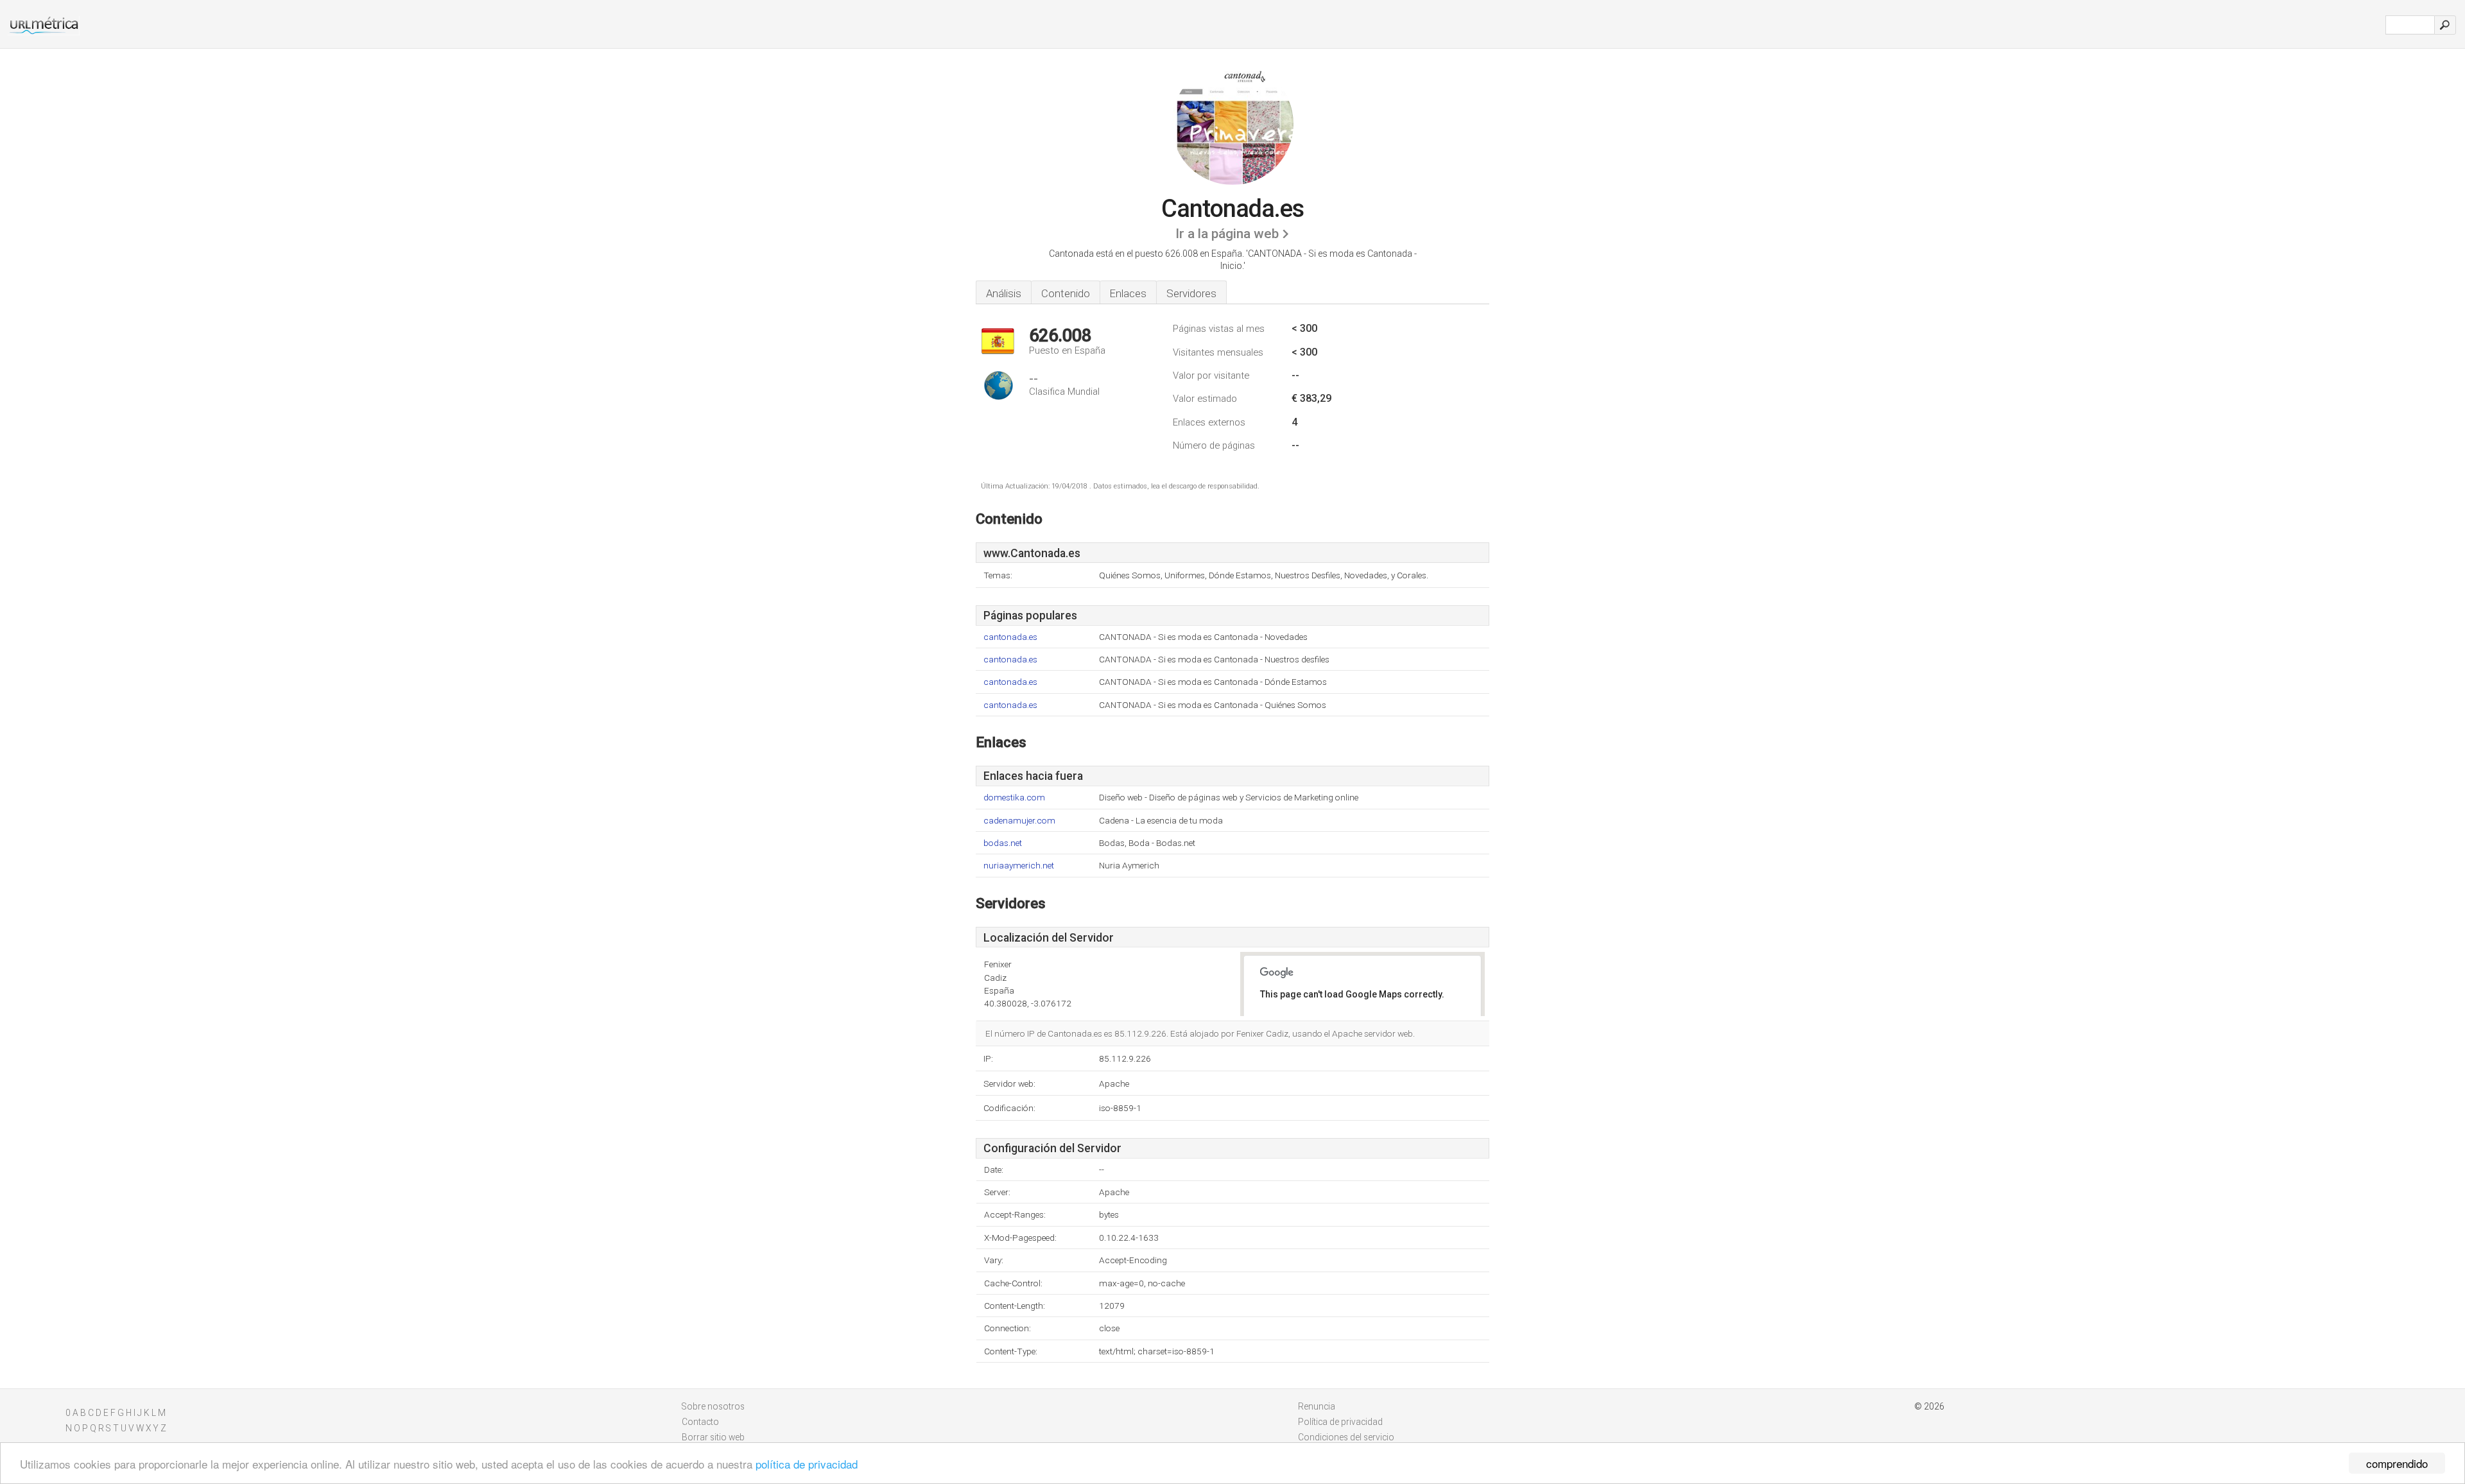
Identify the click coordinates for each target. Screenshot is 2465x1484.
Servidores (1191, 293)
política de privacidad (807, 1464)
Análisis (1004, 293)
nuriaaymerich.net (1019, 866)
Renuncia (1317, 1406)
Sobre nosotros (713, 1406)
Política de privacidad (1340, 1422)
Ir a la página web (1227, 234)
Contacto (700, 1422)
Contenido (1066, 293)
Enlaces (1128, 293)
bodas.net (1003, 843)
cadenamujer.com (1019, 821)
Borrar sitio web (713, 1437)
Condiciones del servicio (1346, 1437)
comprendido (2397, 1463)
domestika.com (1014, 798)
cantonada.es (1010, 637)
